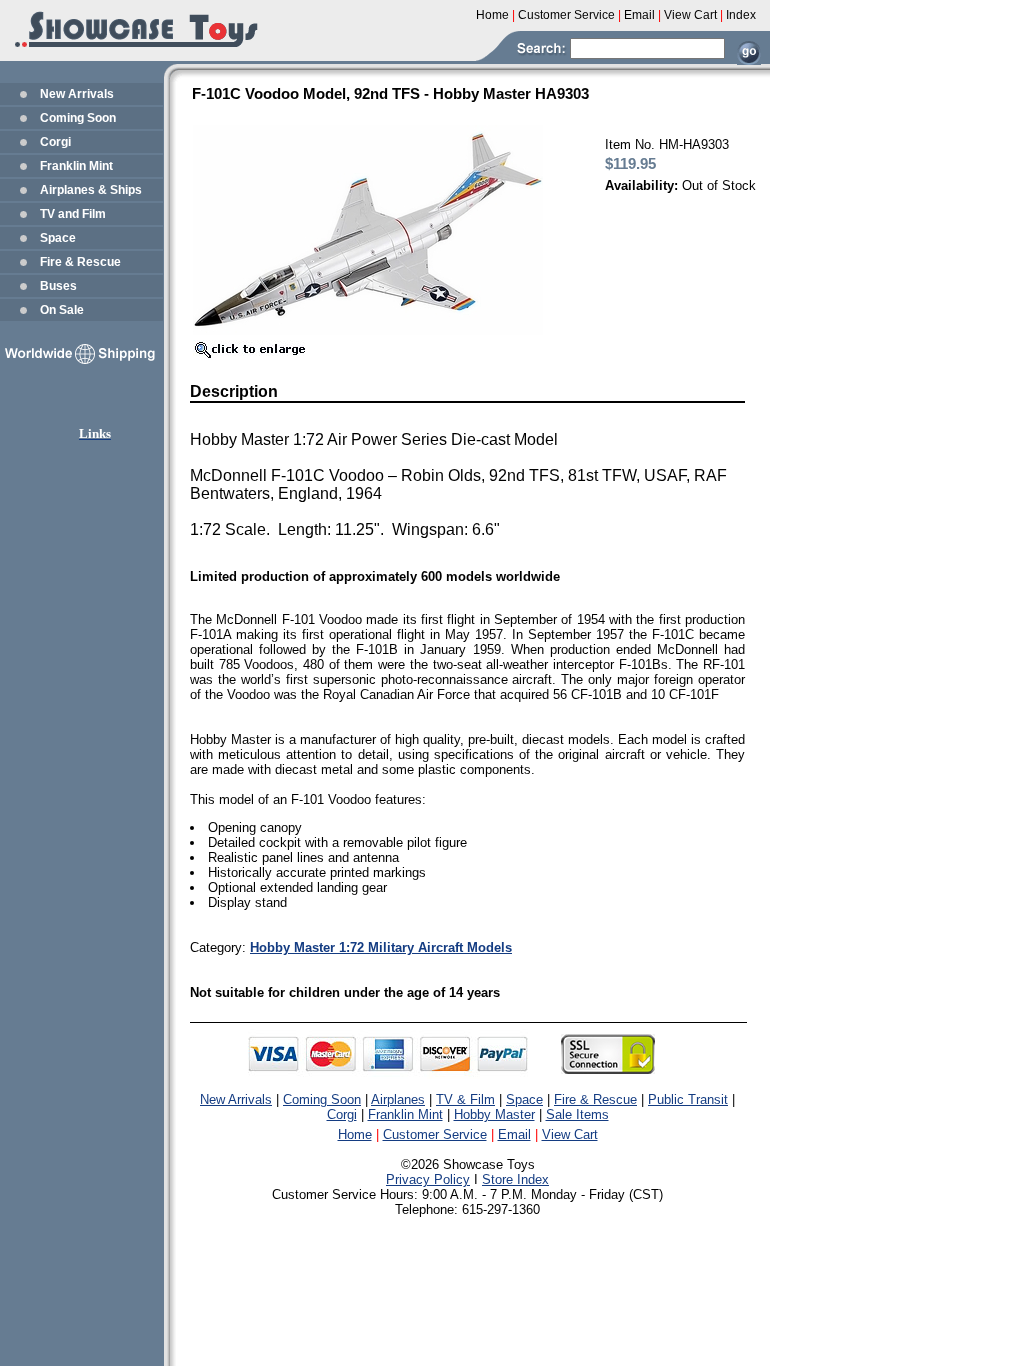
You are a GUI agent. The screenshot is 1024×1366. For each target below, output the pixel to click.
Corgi (55, 142)
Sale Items (577, 1114)
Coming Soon (78, 118)
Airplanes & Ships (91, 190)
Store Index (515, 1179)
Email (514, 1134)
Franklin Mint (76, 166)
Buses (58, 286)
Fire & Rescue (80, 262)
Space (58, 238)
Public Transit (688, 1099)
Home (355, 1134)
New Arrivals (77, 94)
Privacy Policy (428, 1179)
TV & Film (465, 1099)
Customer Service (435, 1134)
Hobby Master (494, 1114)
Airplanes (398, 1099)
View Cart (570, 1134)
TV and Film (73, 214)
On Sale (62, 310)
